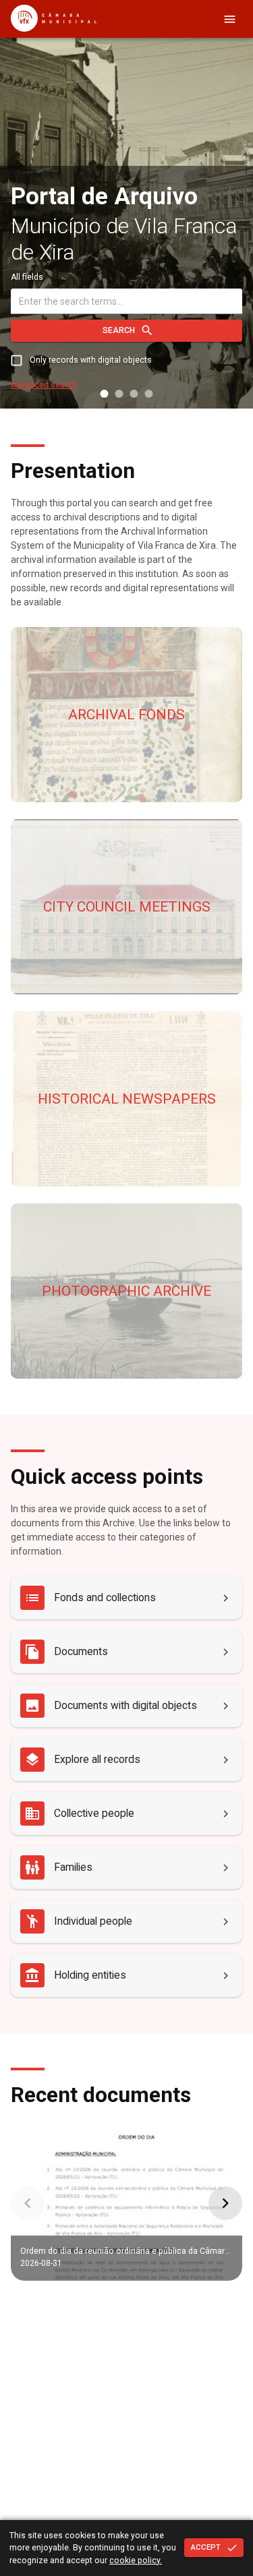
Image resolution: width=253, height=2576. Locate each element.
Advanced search (44, 385)
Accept (206, 2547)
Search (119, 330)
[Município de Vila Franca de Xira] (54, 28)
